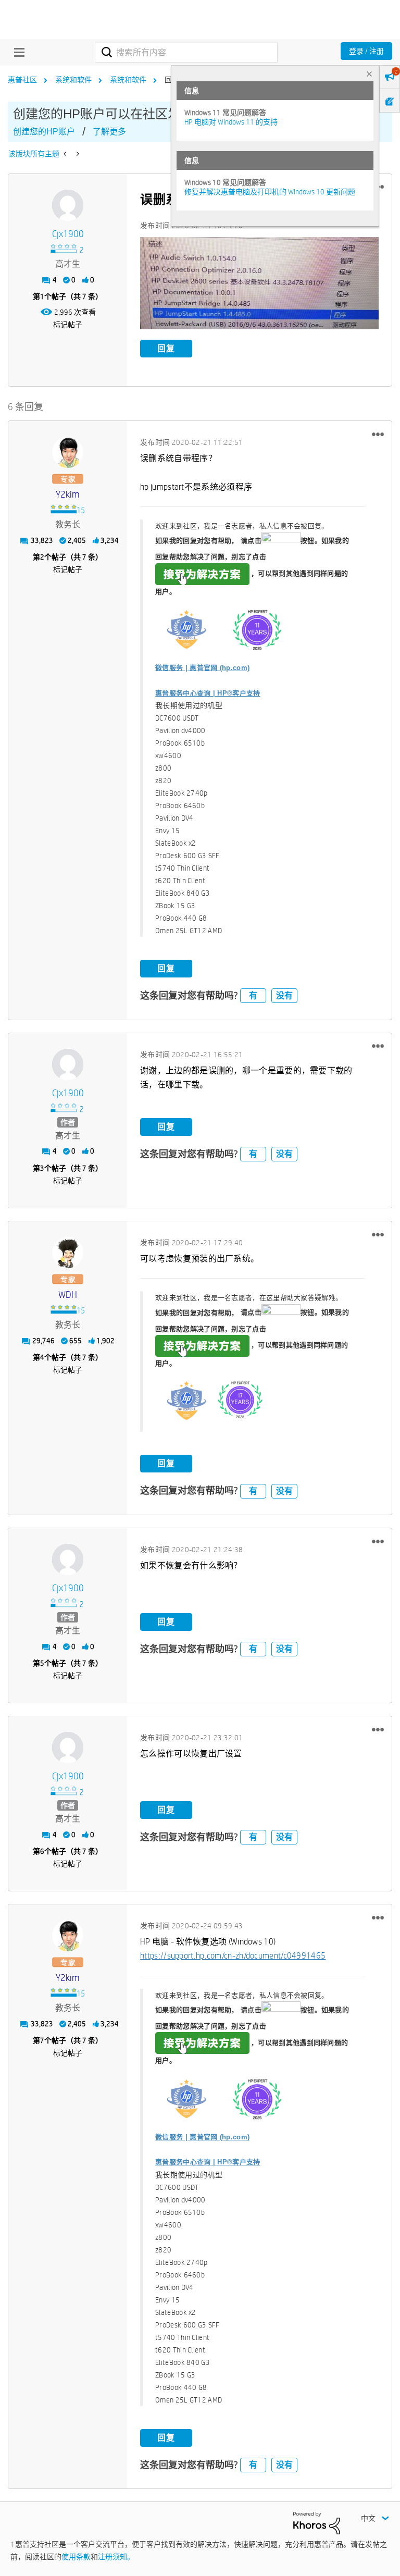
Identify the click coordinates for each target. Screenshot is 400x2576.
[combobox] (186, 52)
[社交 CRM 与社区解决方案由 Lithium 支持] (317, 2522)
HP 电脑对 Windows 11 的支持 (231, 122)
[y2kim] (68, 452)
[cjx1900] (68, 205)
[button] (259, 283)
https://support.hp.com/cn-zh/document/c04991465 (233, 1956)
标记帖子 (68, 325)
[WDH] (68, 1253)
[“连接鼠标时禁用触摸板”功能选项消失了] (77, 154)
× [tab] (369, 74)
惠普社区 (22, 80)
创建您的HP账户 (44, 132)
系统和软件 (73, 80)
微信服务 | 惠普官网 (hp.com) (202, 668)
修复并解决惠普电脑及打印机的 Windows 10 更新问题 (270, 192)
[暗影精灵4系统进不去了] (66, 154)
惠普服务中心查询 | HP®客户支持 (208, 693)
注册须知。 (116, 2557)
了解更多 (109, 132)
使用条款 (76, 2557)
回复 (166, 348)
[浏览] (17, 52)
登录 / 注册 (366, 51)
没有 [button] (284, 995)
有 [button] (253, 995)
